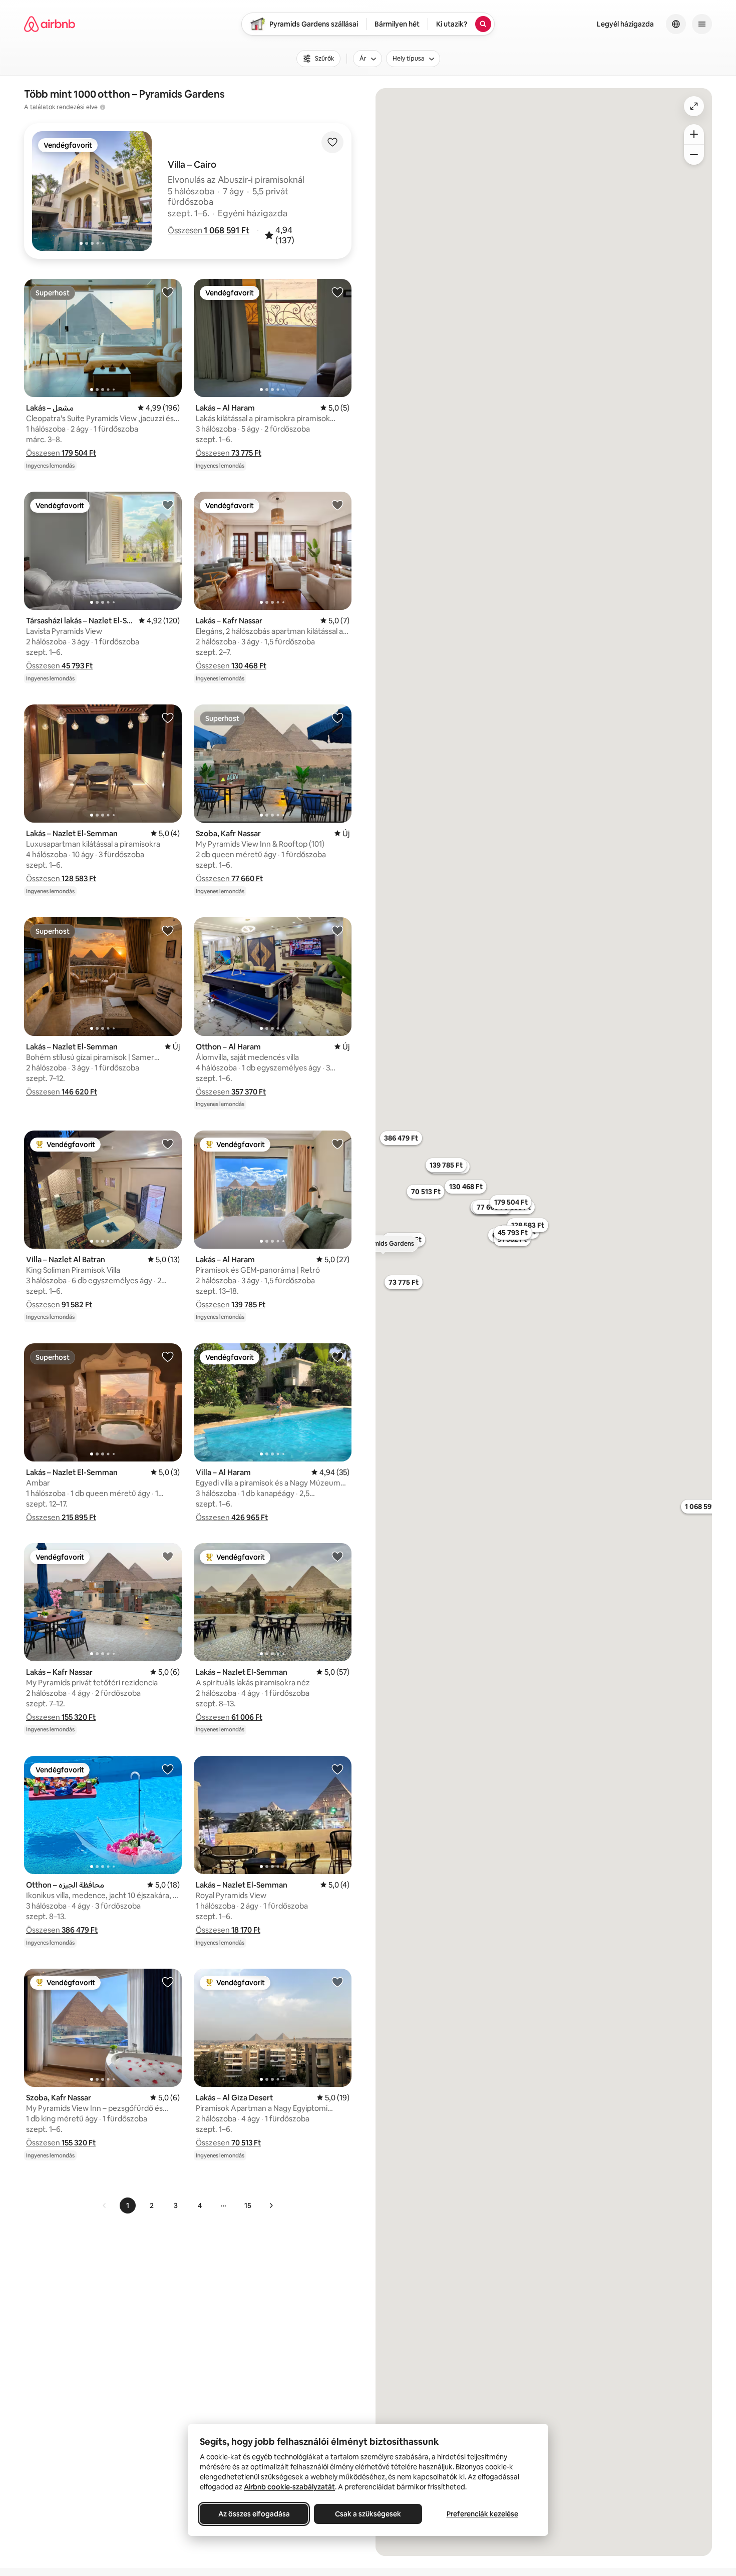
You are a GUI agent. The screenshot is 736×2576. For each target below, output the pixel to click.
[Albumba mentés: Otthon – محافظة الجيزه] (168, 1769)
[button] (209, 230)
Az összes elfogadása (254, 2514)
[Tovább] (271, 2205)
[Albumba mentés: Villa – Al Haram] (337, 1356)
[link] (105, 2205)
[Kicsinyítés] (694, 155)
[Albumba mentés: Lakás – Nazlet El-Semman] (168, 717)
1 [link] (128, 2205)
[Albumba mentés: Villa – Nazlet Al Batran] (168, 1144)
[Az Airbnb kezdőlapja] (50, 24)
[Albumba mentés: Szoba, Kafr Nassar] (337, 717)
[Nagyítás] (694, 134)
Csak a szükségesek (368, 2514)
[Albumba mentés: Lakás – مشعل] (168, 292)
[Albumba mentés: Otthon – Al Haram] (337, 930)
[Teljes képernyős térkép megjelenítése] (694, 106)
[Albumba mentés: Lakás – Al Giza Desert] (337, 1982)
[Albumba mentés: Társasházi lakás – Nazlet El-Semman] (168, 505)
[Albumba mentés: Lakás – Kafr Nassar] (337, 505)
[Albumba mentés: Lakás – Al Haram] (337, 292)
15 (248, 2205)
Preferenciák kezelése (482, 2514)
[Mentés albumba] (332, 142)
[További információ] (103, 107)
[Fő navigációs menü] (702, 24)
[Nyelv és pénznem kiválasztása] (676, 24)
